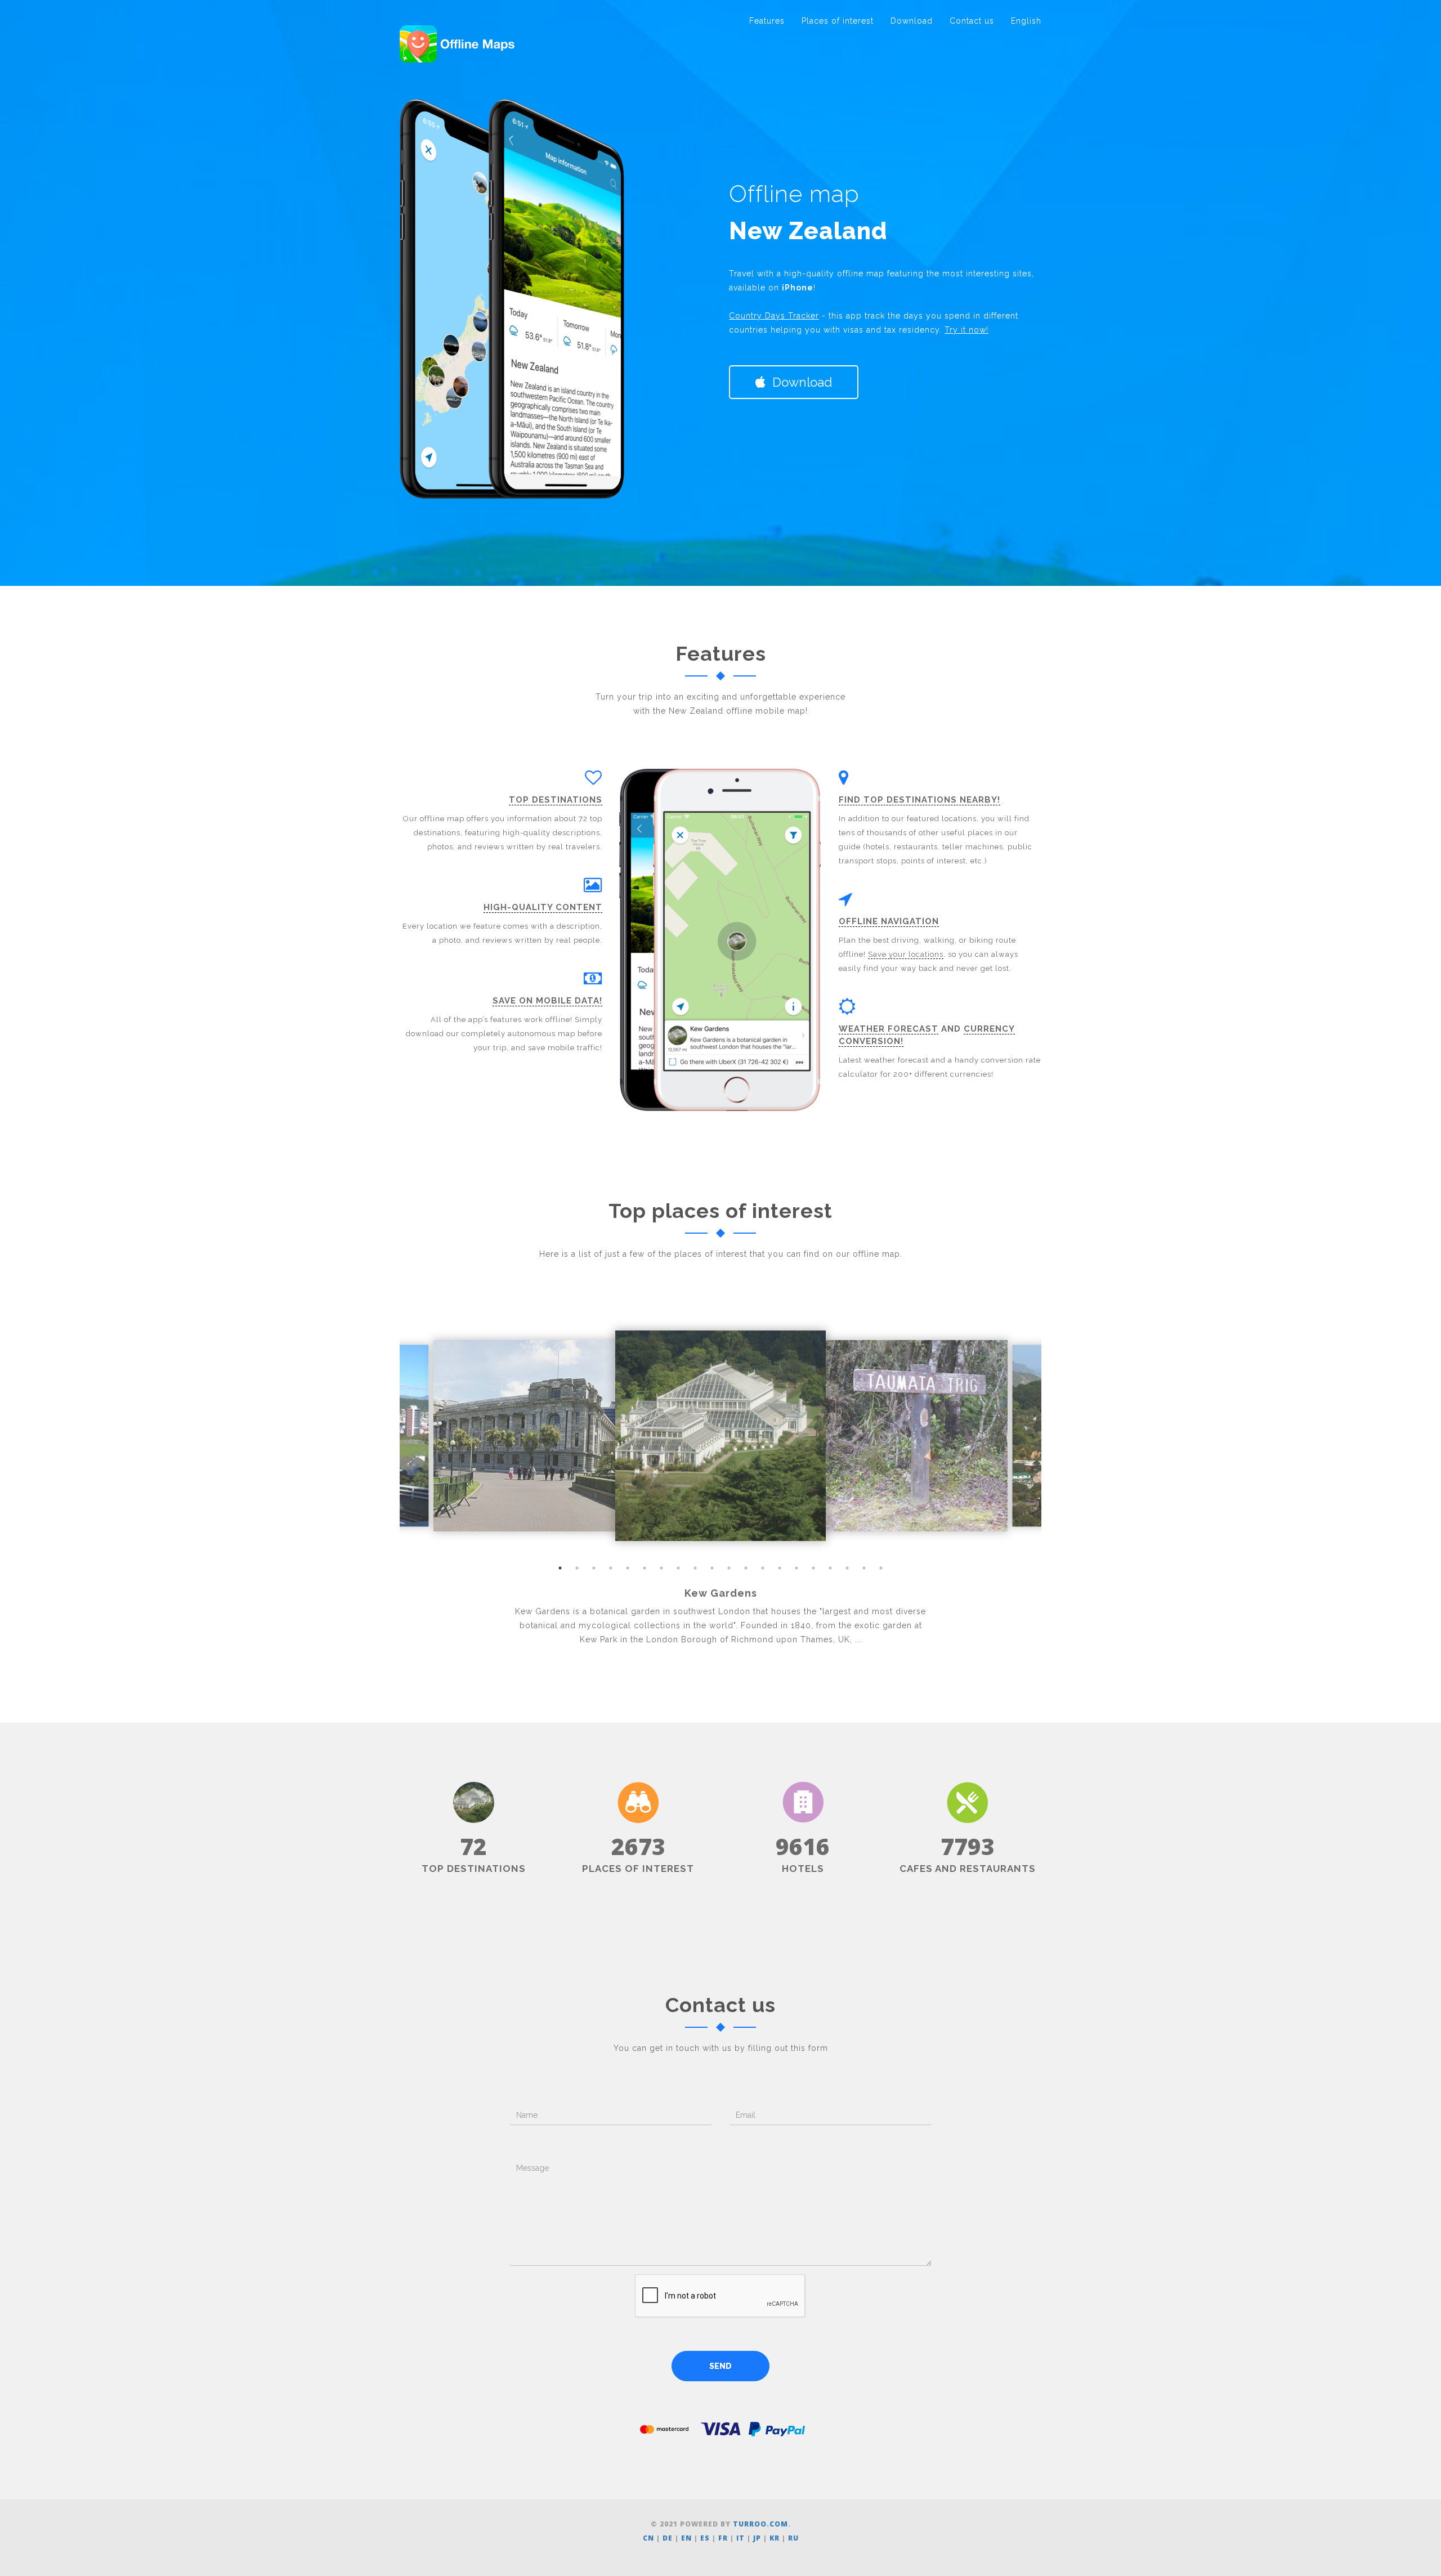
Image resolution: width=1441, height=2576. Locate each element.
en (686, 2538)
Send (720, 2366)
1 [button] (560, 1568)
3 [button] (594, 1568)
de (668, 2538)
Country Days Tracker (774, 316)
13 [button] (763, 1568)
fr (723, 2538)
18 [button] (847, 1568)
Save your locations (906, 954)
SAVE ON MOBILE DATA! (547, 1001)
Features (767, 21)
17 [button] (830, 1568)
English (1026, 21)
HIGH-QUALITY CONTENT (543, 907)
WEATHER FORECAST (889, 1029)
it (740, 2538)
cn (648, 2538)
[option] (720, 1436)
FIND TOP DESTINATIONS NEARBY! (919, 800)
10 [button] (712, 1568)
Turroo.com (760, 2524)
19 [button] (864, 1568)
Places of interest (838, 21)
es (705, 2538)
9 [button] (695, 1568)
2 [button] (577, 1568)
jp (757, 2538)
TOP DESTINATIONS (556, 800)
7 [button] (661, 1568)
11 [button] (729, 1568)
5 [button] (628, 1568)
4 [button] (611, 1568)
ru (793, 2538)
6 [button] (645, 1568)
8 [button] (678, 1568)
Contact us (972, 21)
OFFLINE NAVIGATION (889, 921)
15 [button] (796, 1568)
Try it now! (966, 330)
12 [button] (746, 1568)
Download (912, 21)
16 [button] (813, 1568)
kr (775, 2538)
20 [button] (881, 1568)
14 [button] (780, 1568)
